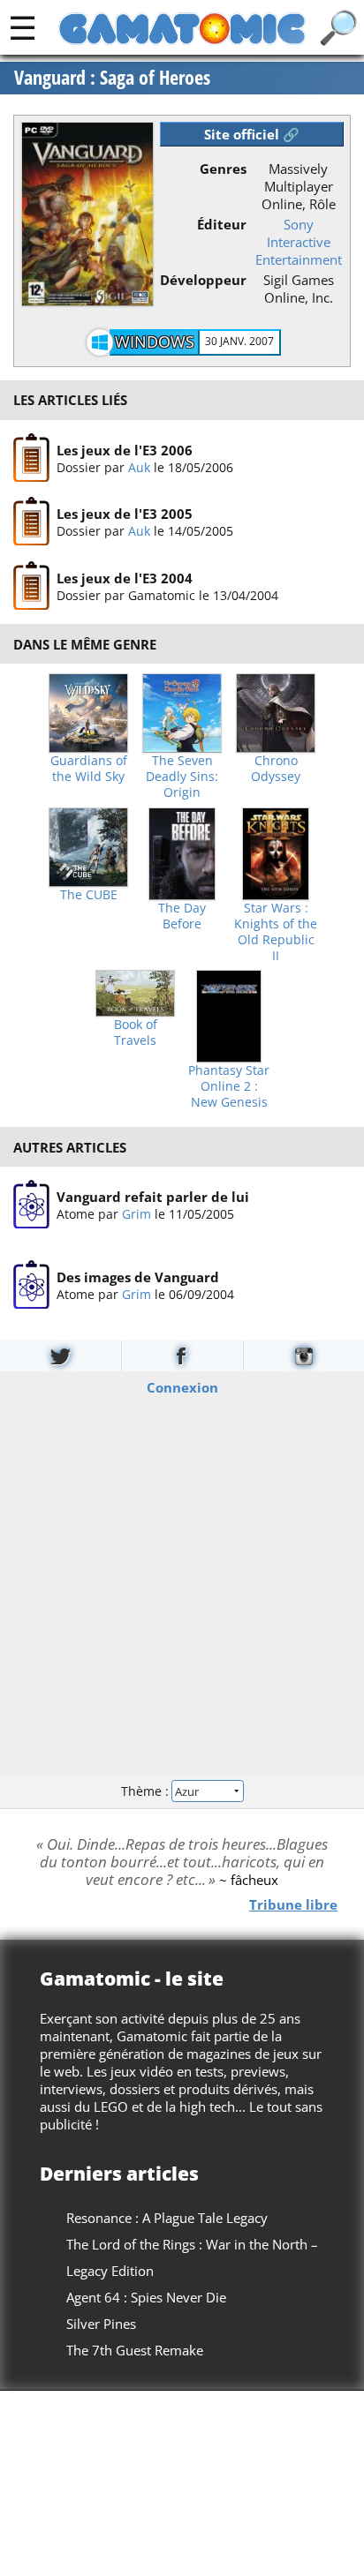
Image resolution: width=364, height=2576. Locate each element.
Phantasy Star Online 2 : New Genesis (229, 1086)
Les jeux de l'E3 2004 (125, 577)
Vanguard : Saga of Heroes (112, 78)
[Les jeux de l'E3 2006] (31, 458)
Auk (139, 466)
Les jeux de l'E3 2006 (125, 449)
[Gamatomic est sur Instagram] (304, 1356)
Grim (136, 1214)
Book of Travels (136, 1033)
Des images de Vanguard (138, 1277)
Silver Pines (101, 2324)
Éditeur (222, 224)
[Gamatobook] (182, 1356)
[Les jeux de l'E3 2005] (31, 522)
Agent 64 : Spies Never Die (146, 2297)
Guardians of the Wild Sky (89, 769)
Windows (155, 342)
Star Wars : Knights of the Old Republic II (276, 932)
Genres (223, 169)
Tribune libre (293, 1904)
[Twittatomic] (61, 1356)
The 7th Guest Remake (135, 2350)
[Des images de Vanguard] (31, 1285)
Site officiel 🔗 (252, 134)
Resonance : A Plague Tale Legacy (167, 2218)
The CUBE (89, 895)
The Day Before (182, 916)
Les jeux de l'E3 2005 (125, 514)
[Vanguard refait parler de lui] (31, 1205)
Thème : (147, 1791)
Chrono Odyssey (276, 769)
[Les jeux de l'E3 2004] (31, 586)
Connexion (182, 1386)
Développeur (203, 280)
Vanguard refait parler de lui (153, 1197)
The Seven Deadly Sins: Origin (182, 777)
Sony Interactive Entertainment (299, 242)
